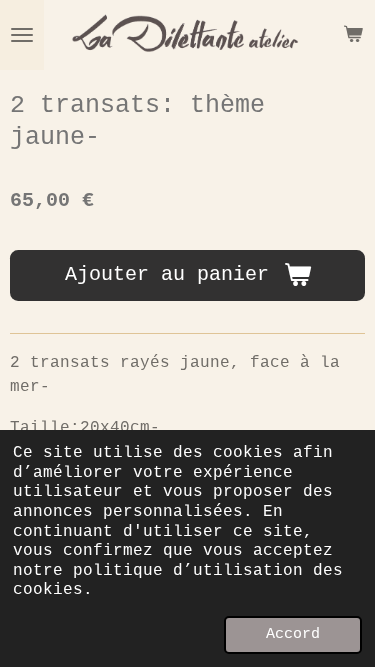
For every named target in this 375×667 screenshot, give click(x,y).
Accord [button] (293, 634)
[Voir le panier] (353, 35)
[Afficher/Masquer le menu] (22, 35)
